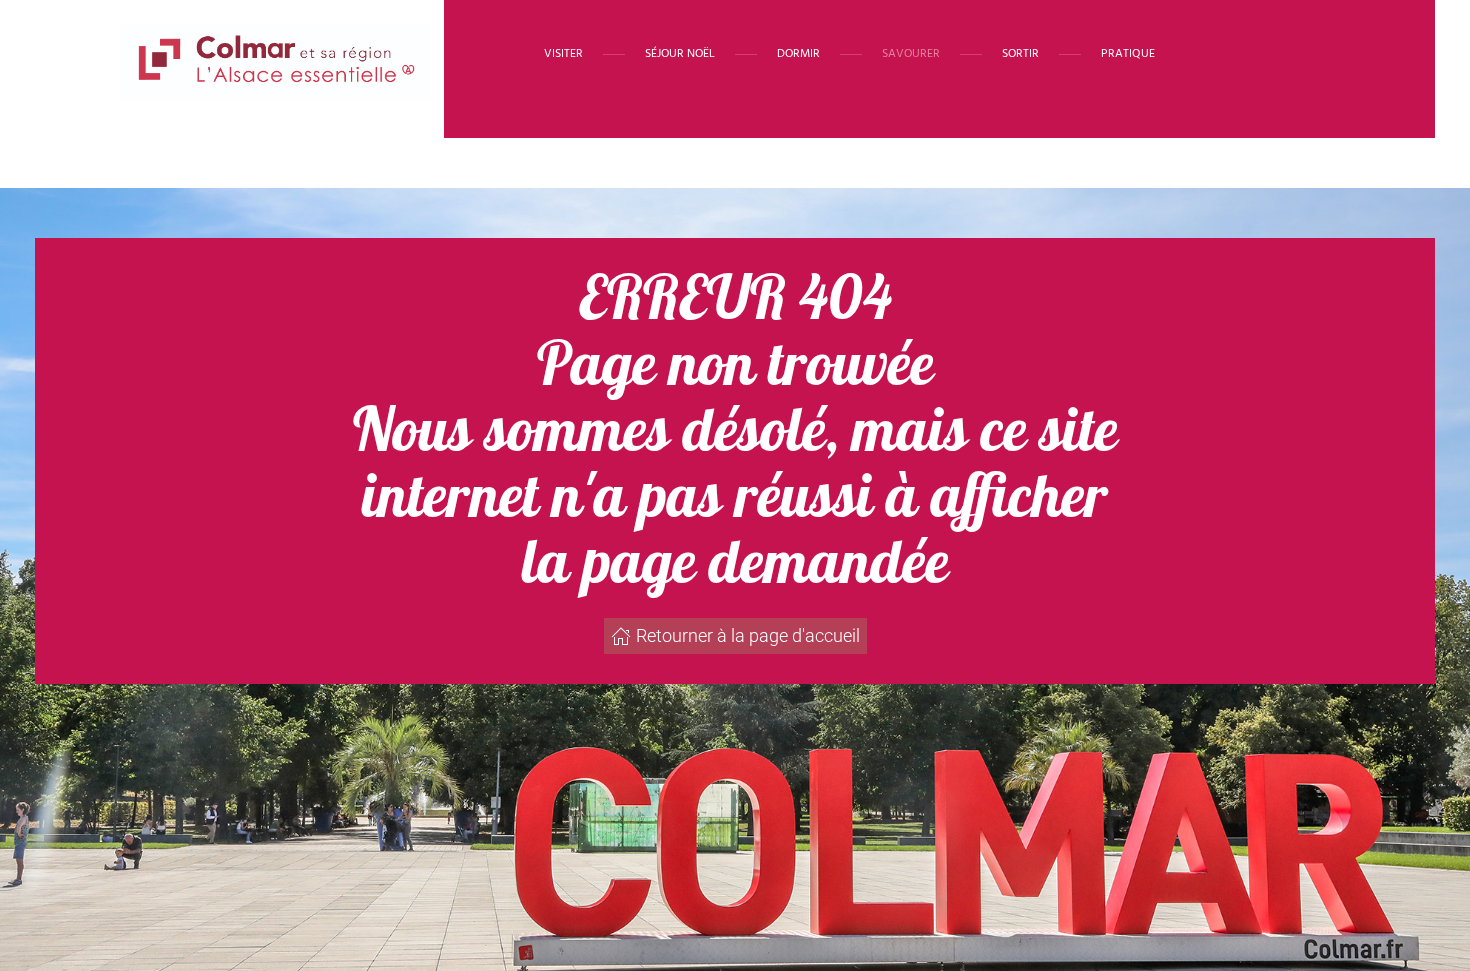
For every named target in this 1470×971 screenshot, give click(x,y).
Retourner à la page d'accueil (748, 635)
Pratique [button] (1128, 54)
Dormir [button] (798, 54)
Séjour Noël (680, 54)
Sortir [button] (1020, 54)
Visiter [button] (563, 54)
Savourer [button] (911, 54)
